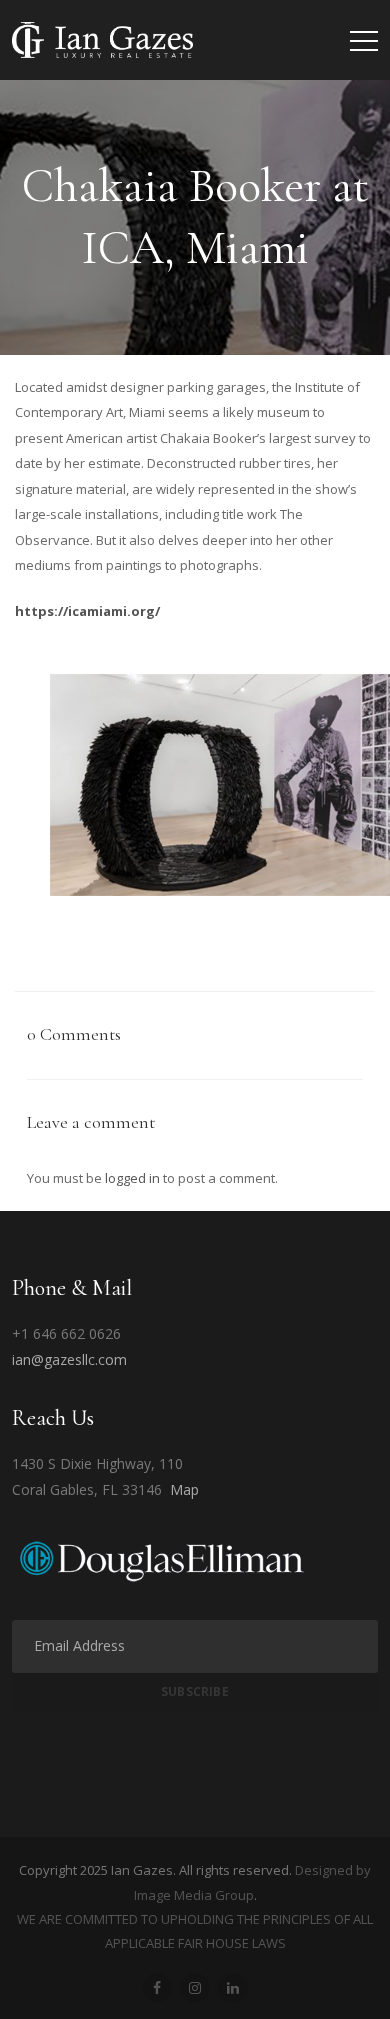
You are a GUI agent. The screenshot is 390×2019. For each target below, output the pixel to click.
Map (184, 1489)
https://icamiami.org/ (87, 611)
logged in (132, 1178)
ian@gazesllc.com (69, 1359)
